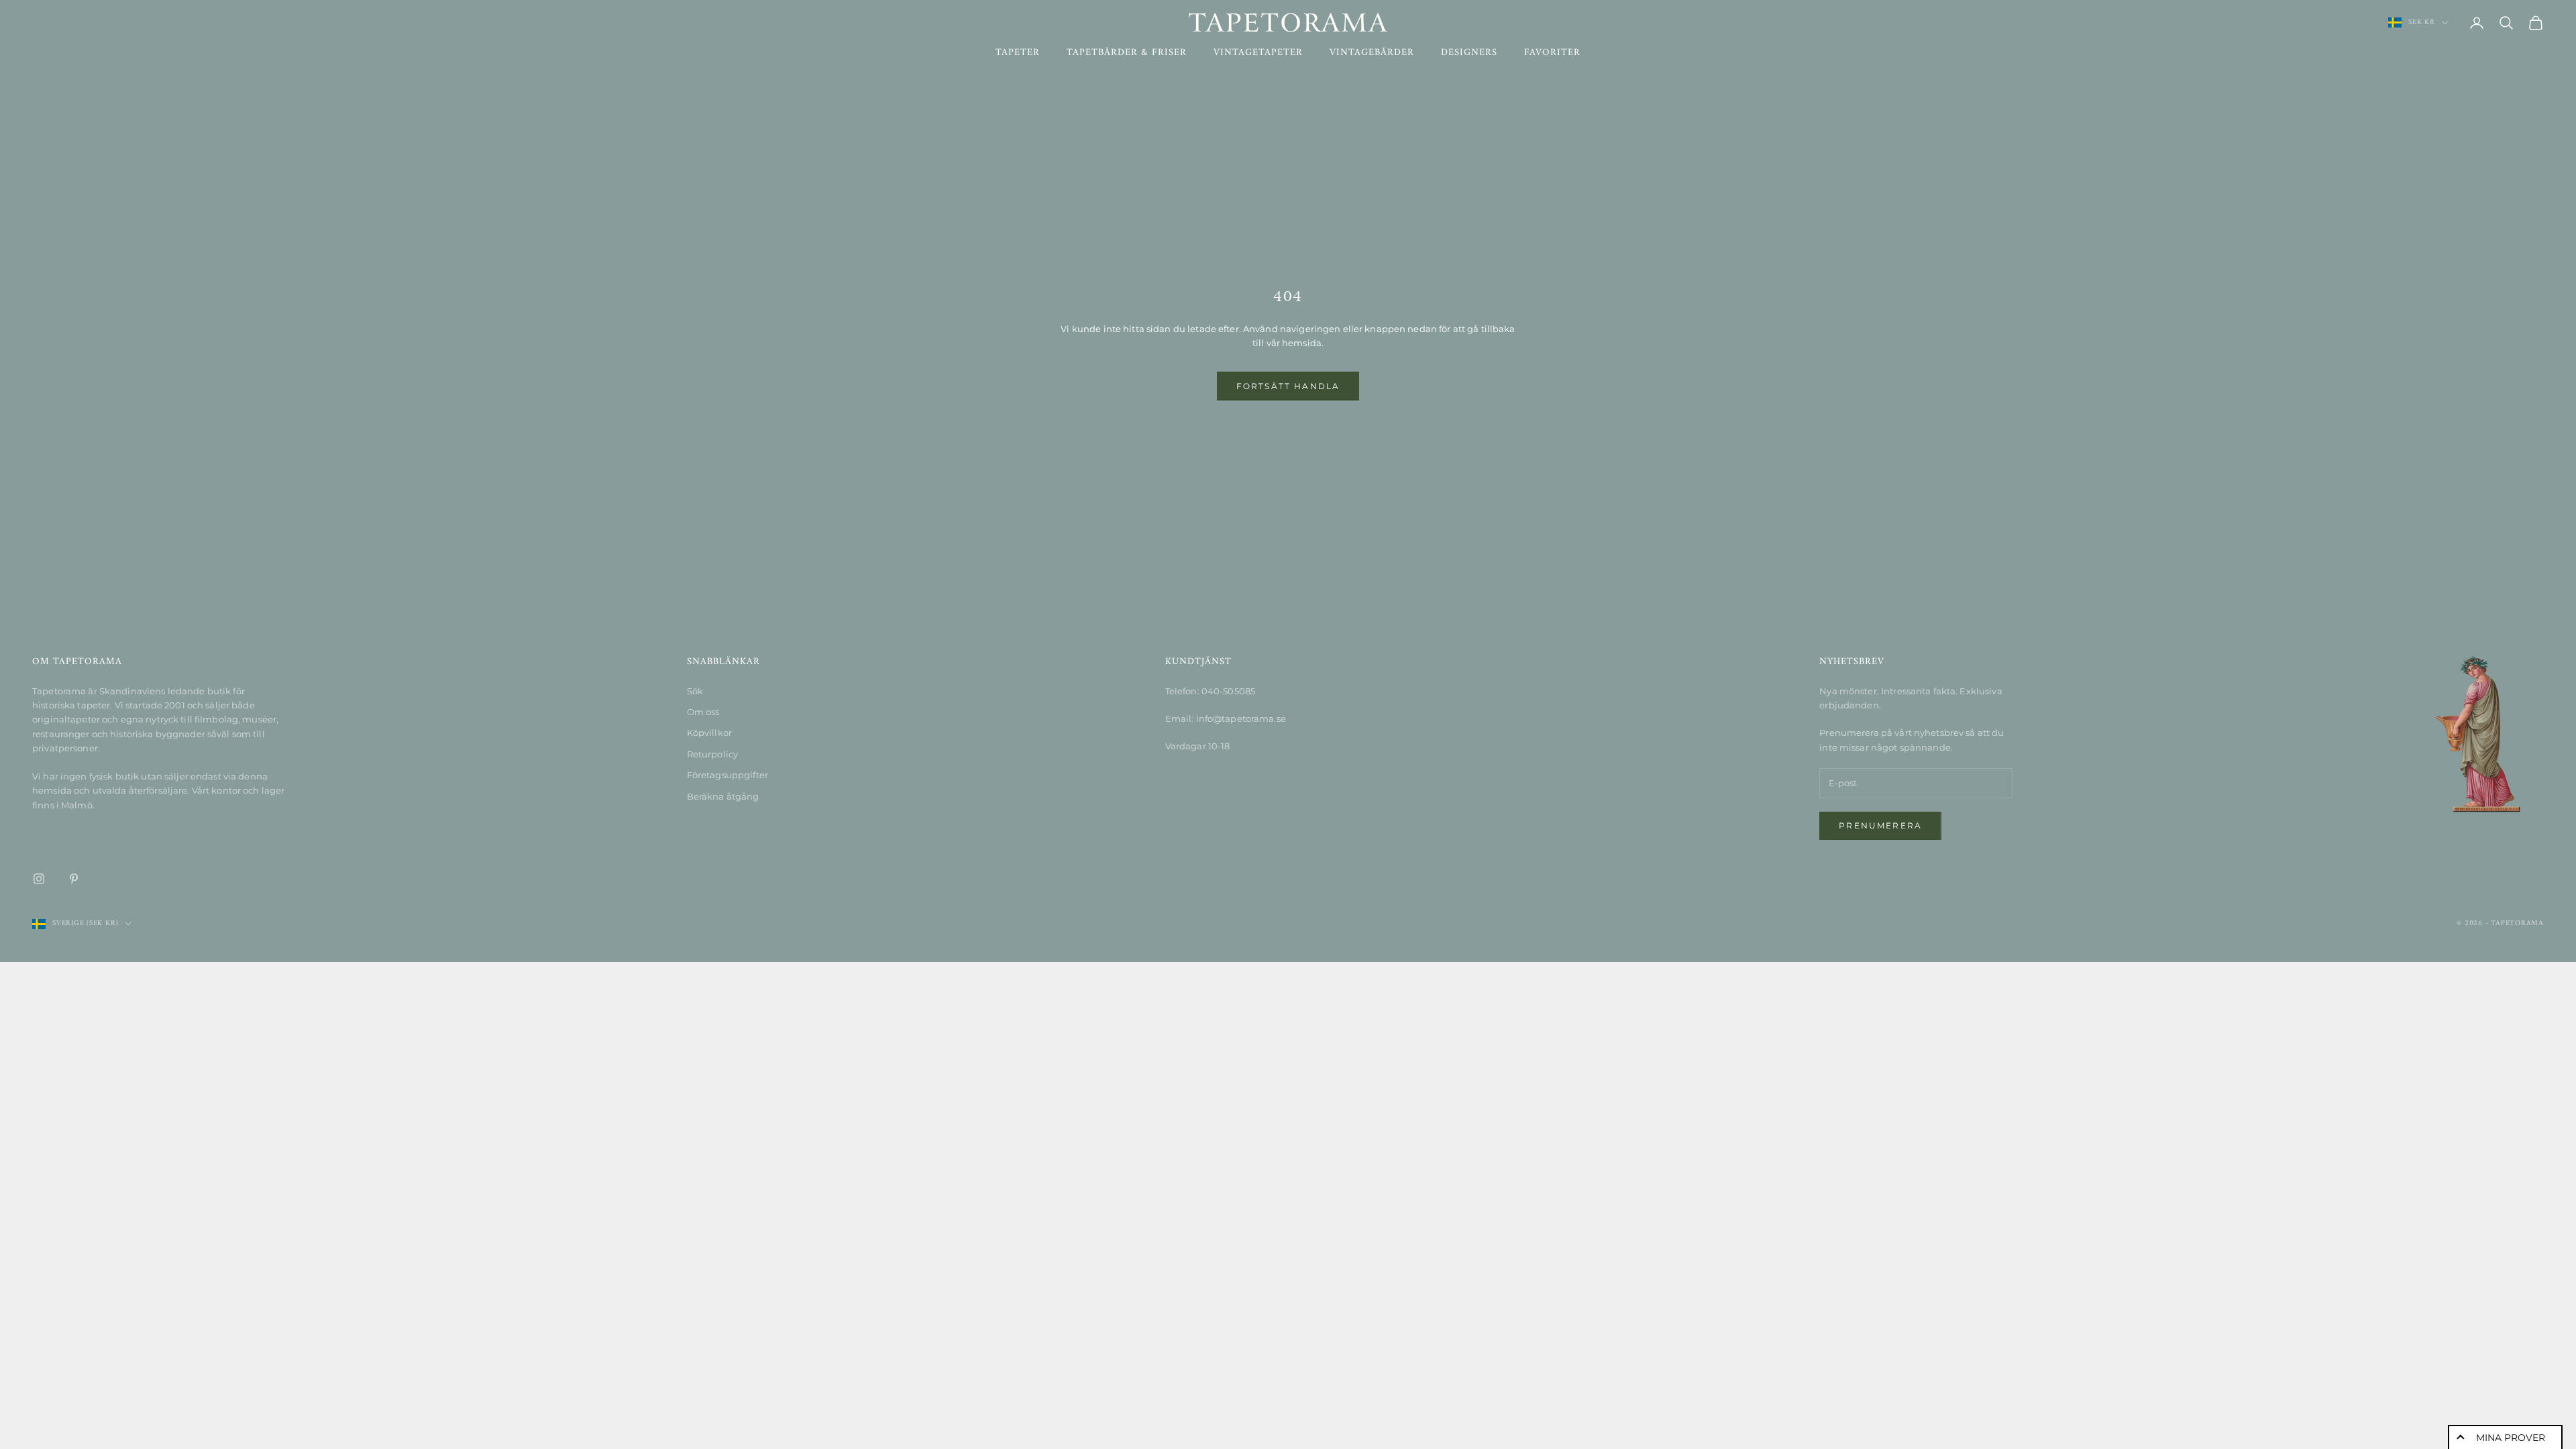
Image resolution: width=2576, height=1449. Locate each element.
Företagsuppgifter (728, 775)
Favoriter (1552, 53)
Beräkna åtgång (723, 796)
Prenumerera (1880, 825)
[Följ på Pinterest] (74, 879)
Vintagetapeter (1258, 53)
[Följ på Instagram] (39, 879)
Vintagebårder (1372, 53)
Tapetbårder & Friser (1127, 53)
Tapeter (1018, 53)
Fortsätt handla (1288, 386)
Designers (1469, 53)
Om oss (703, 712)
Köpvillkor (709, 733)
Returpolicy (712, 754)
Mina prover (2511, 1438)
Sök (695, 691)
